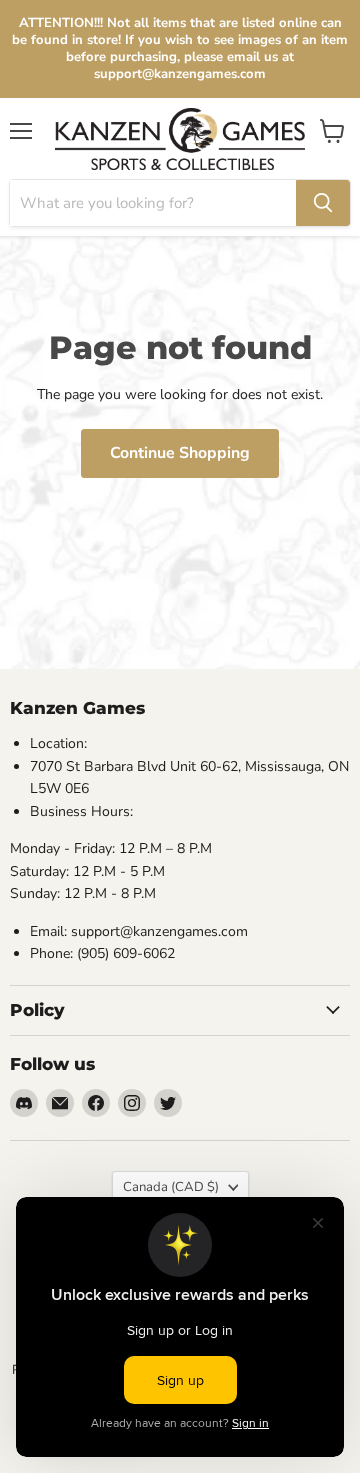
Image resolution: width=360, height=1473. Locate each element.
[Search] (323, 203)
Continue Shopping (180, 453)
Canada (171, 1187)
